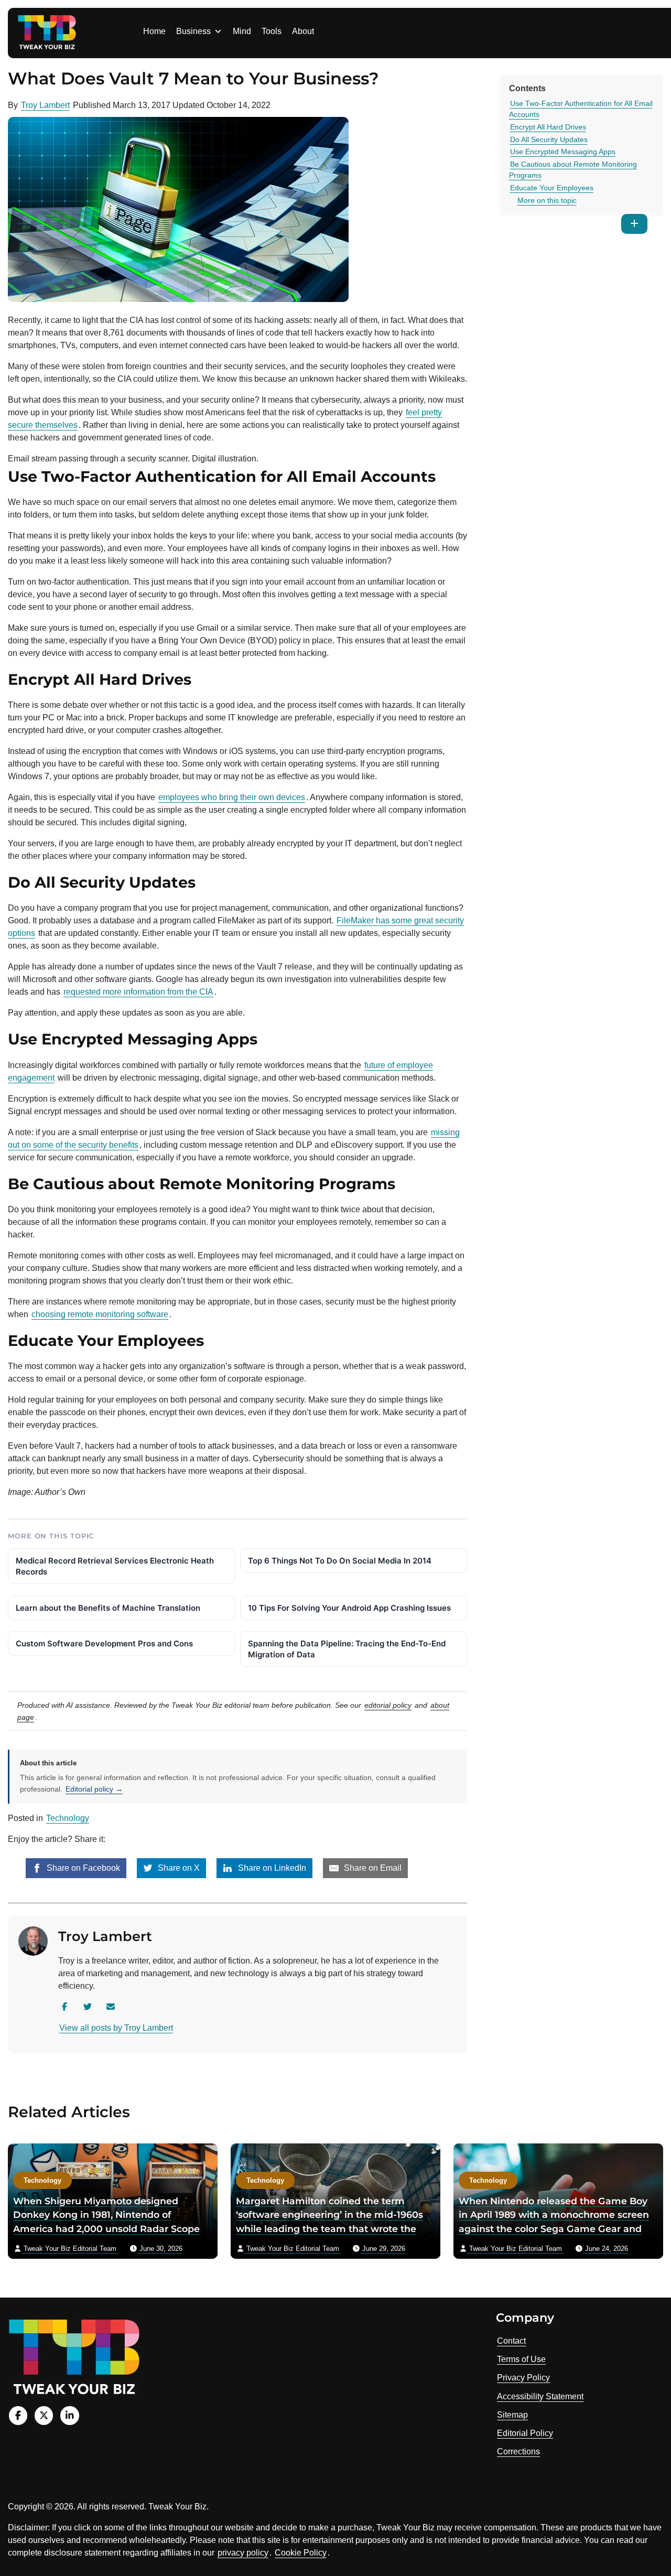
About (303, 31)
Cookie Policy (301, 2553)
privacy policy (243, 2553)
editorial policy (388, 1705)
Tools (272, 31)
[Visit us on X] (44, 2415)
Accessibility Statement (540, 2396)
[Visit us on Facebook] (18, 2415)
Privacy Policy (523, 2378)
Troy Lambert (45, 105)
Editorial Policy (525, 2433)
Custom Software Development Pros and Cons (104, 1643)
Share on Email (372, 1868)
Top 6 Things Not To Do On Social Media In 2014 (340, 1561)
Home (154, 31)
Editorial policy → (94, 1789)
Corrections (518, 2451)
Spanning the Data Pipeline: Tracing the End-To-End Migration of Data (347, 1649)
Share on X (178, 1868)
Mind (242, 31)
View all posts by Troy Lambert (116, 2028)
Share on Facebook (82, 1868)
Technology (68, 1818)
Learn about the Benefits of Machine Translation (108, 1608)
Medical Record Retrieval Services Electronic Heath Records (115, 1566)
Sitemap (512, 2415)
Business (193, 31)
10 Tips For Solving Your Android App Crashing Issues (349, 1608)
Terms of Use (521, 2359)
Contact (511, 2341)
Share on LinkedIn (271, 1868)
